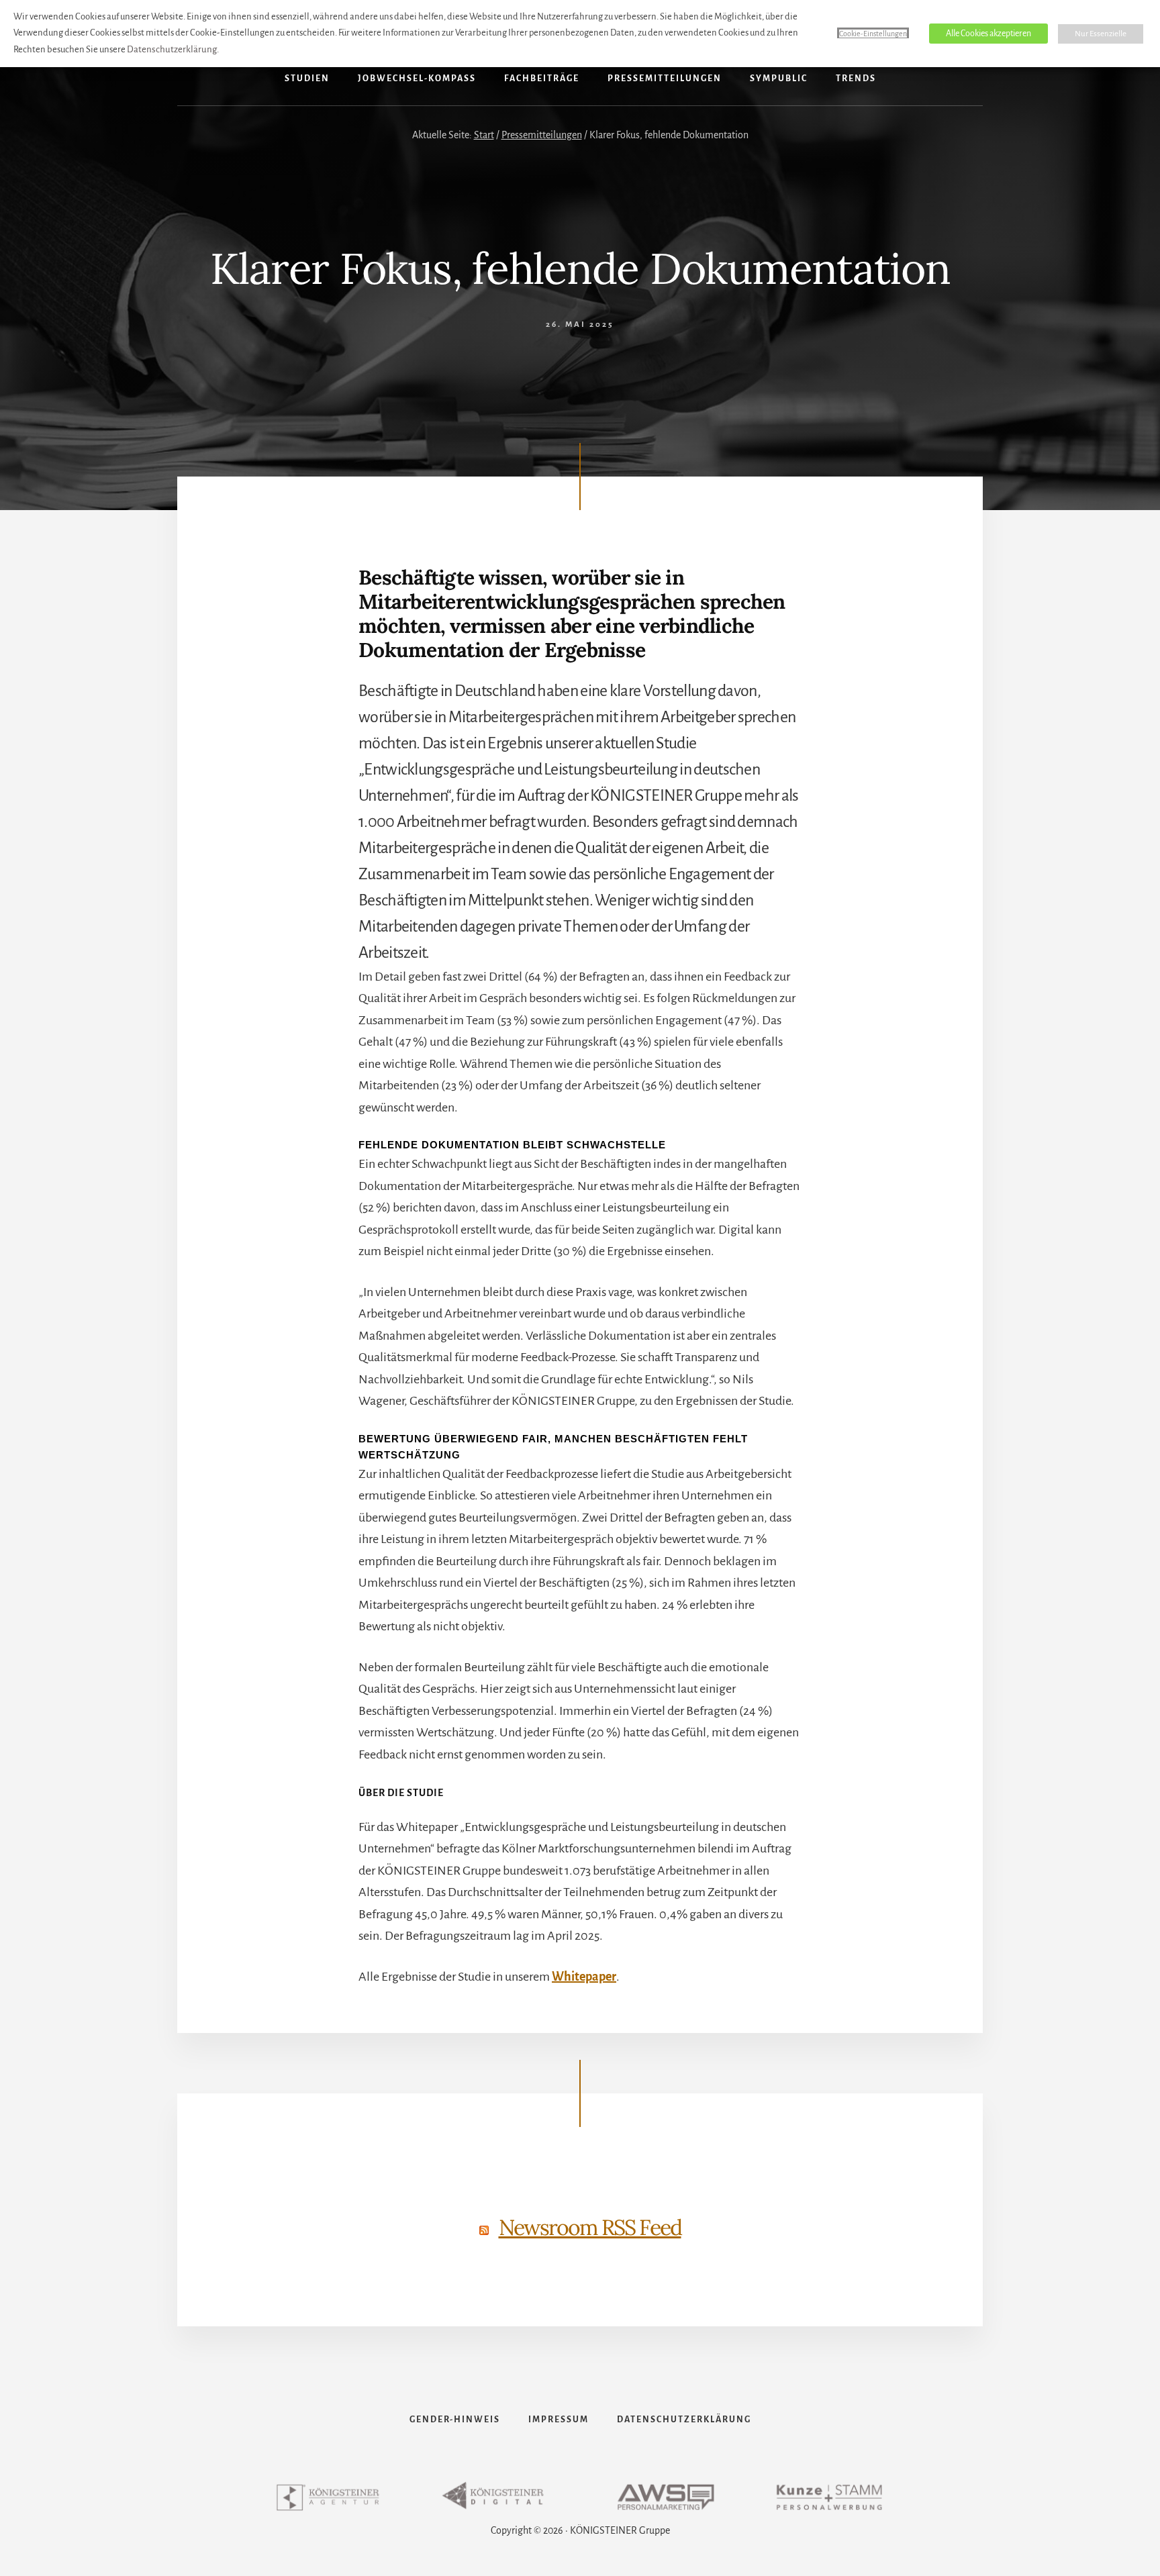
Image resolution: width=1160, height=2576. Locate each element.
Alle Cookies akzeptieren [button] (988, 34)
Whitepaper (584, 1977)
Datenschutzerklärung (172, 49)
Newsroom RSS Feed (590, 2227)
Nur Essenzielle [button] (1101, 34)
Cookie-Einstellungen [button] (873, 34)
